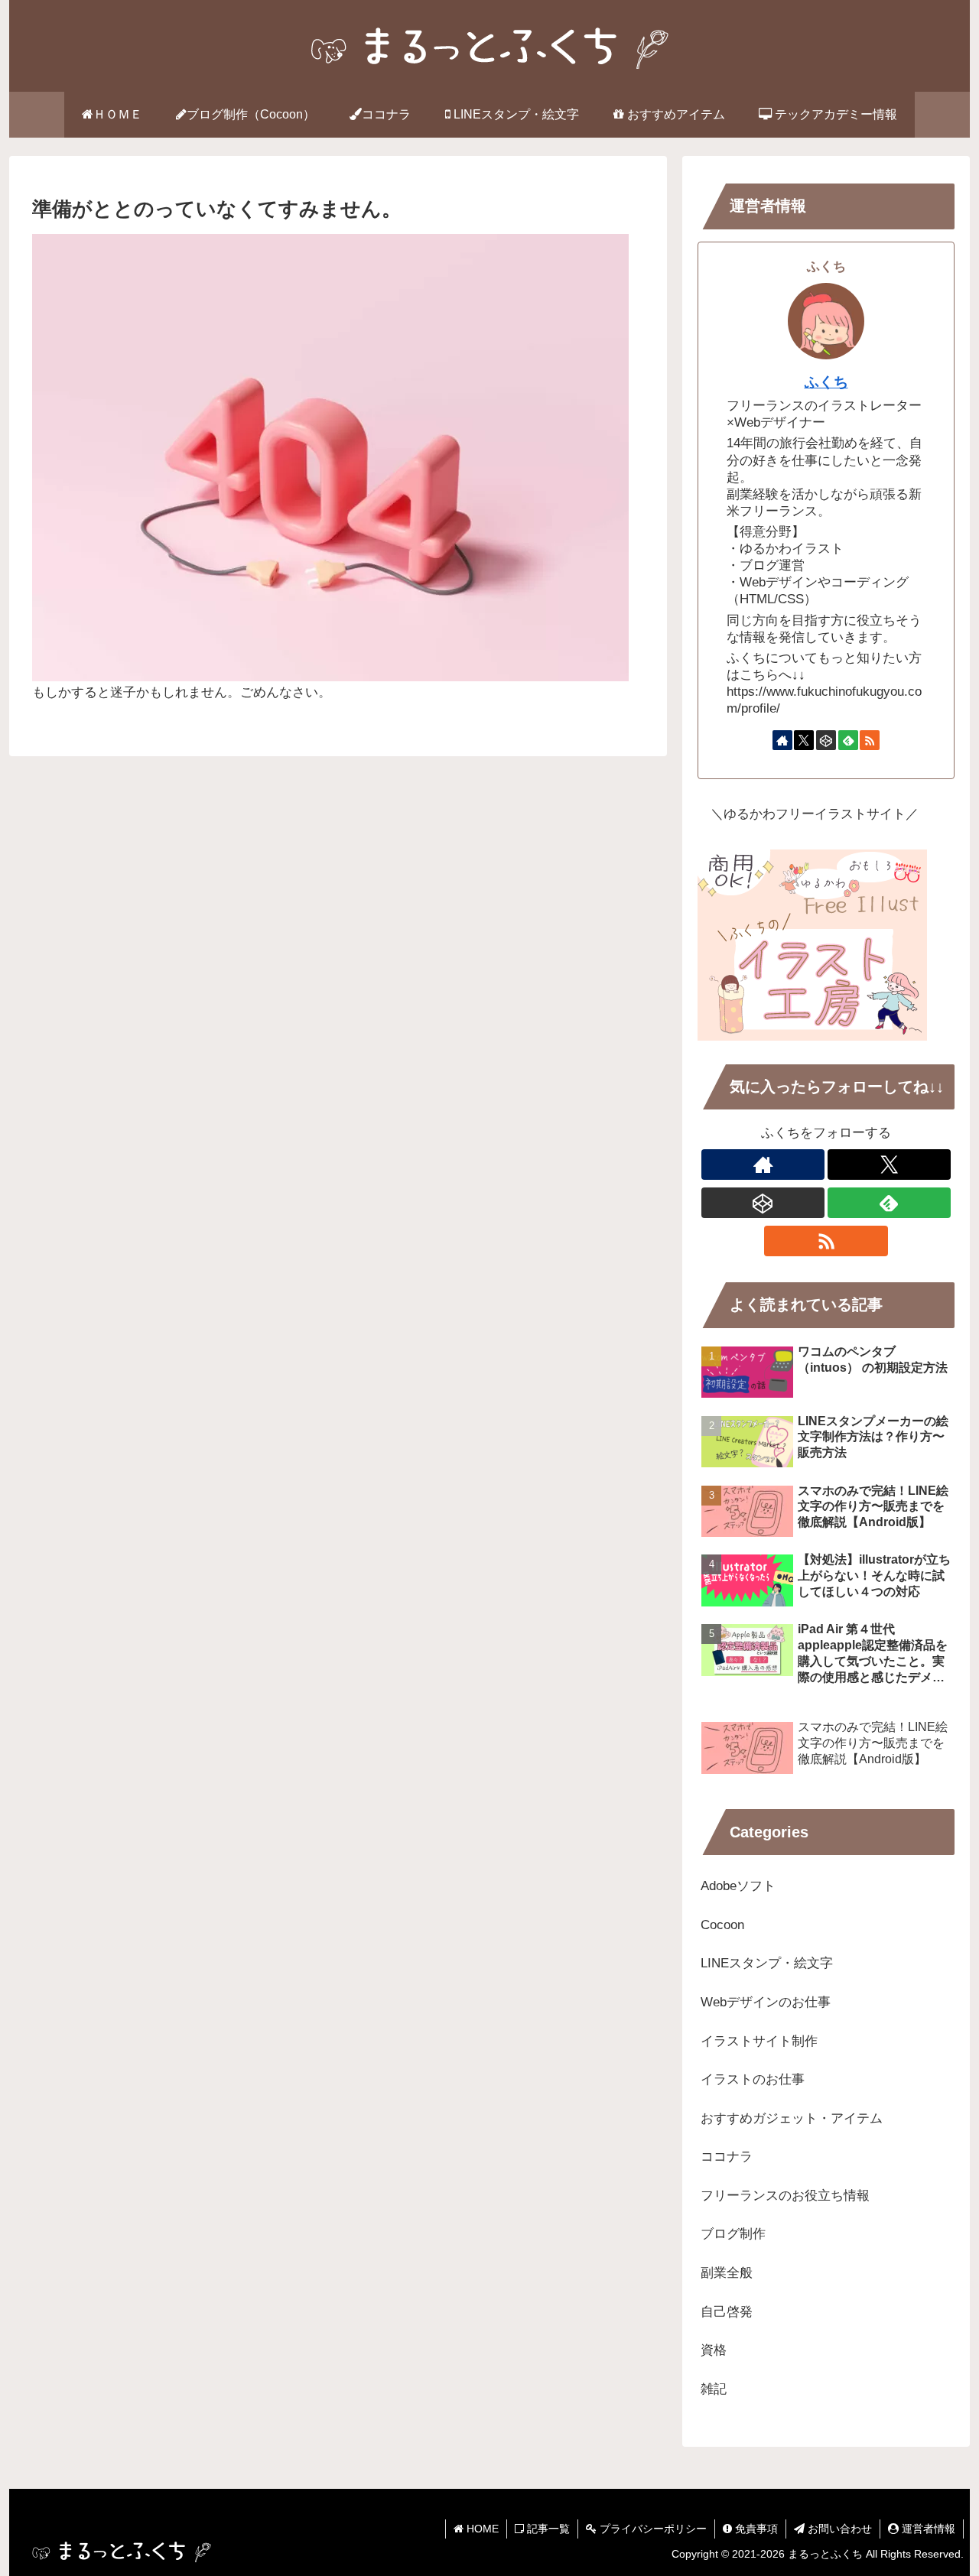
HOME (481, 2529)
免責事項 (755, 2529)
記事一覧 (547, 2529)
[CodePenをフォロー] (826, 740)
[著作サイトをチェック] (782, 740)
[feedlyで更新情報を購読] (848, 740)
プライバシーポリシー (652, 2529)
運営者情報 (927, 2529)
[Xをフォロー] (804, 740)
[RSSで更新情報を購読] (870, 740)
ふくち (826, 382)
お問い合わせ (838, 2529)
